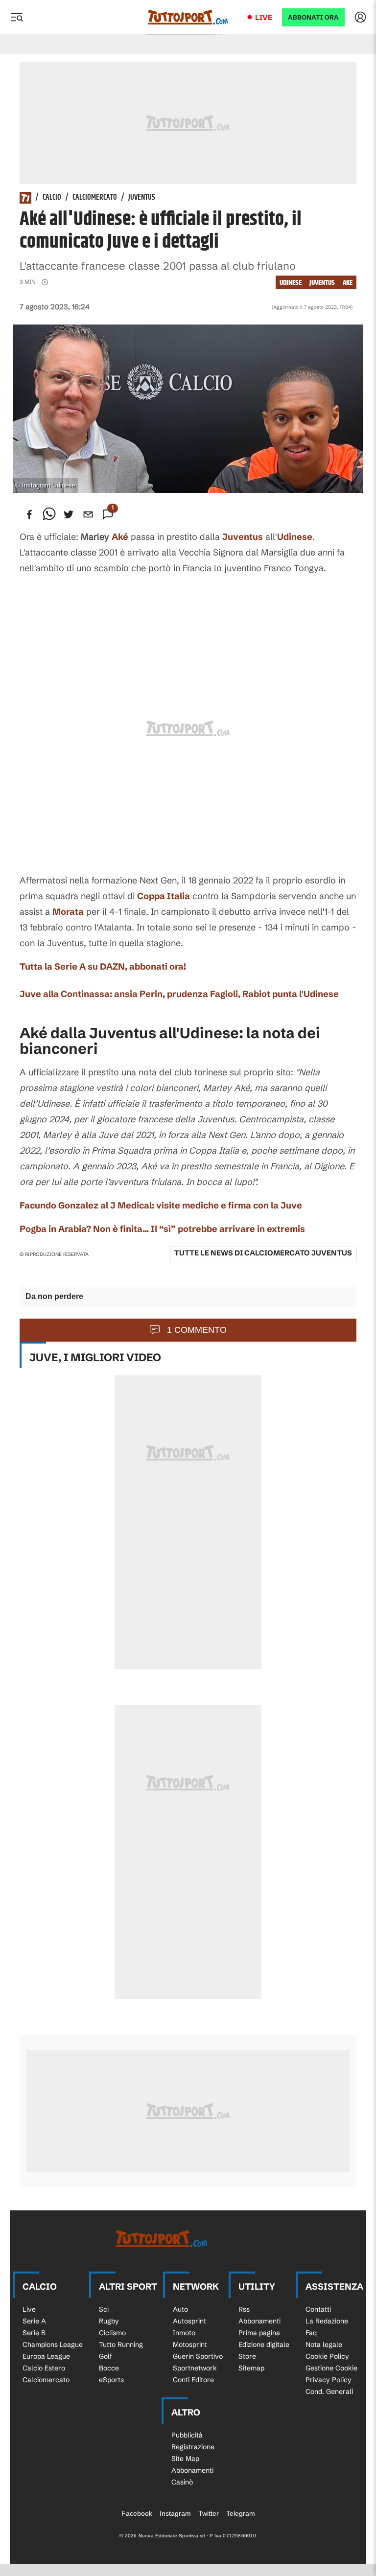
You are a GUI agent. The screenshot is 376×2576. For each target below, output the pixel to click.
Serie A (34, 2321)
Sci (104, 2309)
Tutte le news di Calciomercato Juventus (263, 1253)
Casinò (182, 2482)
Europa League (46, 2356)
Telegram (241, 2513)
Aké (120, 537)
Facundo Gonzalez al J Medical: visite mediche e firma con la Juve (161, 1205)
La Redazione (327, 2321)
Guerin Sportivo (198, 2356)
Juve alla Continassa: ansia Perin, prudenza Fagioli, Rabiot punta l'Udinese (179, 994)
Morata (68, 912)
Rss (244, 2309)
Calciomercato (95, 198)
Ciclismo (112, 2333)
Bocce (109, 2368)
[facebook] (29, 514)
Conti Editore (193, 2380)
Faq (311, 2333)
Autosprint (189, 2321)
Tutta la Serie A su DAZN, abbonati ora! (103, 966)
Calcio (52, 198)
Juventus (142, 198)
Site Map (185, 2459)
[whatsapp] (49, 514)
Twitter (209, 2513)
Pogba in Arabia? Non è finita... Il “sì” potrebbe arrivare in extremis (162, 1229)
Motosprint (190, 2344)
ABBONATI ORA (313, 17)
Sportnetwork (195, 2368)
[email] (88, 514)
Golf (106, 2356)
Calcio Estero (44, 2368)
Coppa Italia (164, 896)
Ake (348, 283)
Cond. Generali (329, 2391)
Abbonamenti (259, 2321)
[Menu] (17, 17)
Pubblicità (187, 2435)
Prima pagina (259, 2333)
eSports (111, 2380)
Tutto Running (121, 2344)
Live (264, 17)
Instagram (175, 2513)
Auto (180, 2309)
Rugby (109, 2321)
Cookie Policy (327, 2356)
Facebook (137, 2513)
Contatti (318, 2309)
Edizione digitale (264, 2344)
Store (247, 2356)
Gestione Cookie (331, 2368)
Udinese (291, 283)
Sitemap (251, 2368)
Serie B (34, 2333)
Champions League (53, 2344)
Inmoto (184, 2333)
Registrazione (193, 2447)
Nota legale (324, 2344)
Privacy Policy (329, 2380)
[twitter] (69, 514)
